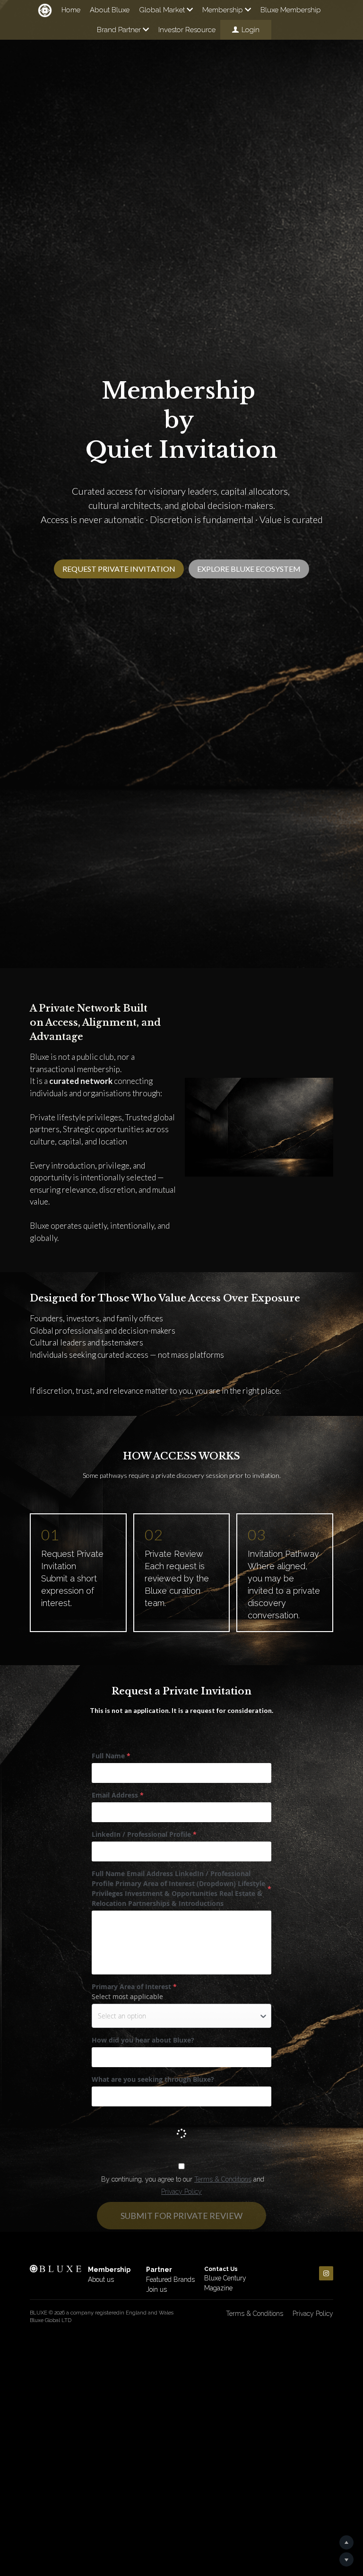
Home (71, 10)
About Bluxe (110, 10)
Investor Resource (187, 30)
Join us (156, 2289)
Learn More (53, 2516)
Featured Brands (170, 2279)
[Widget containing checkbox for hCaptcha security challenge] (163, 2131)
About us (101, 2279)
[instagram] (326, 2273)
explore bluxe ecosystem (249, 562)
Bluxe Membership (291, 10)
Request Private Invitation (119, 562)
